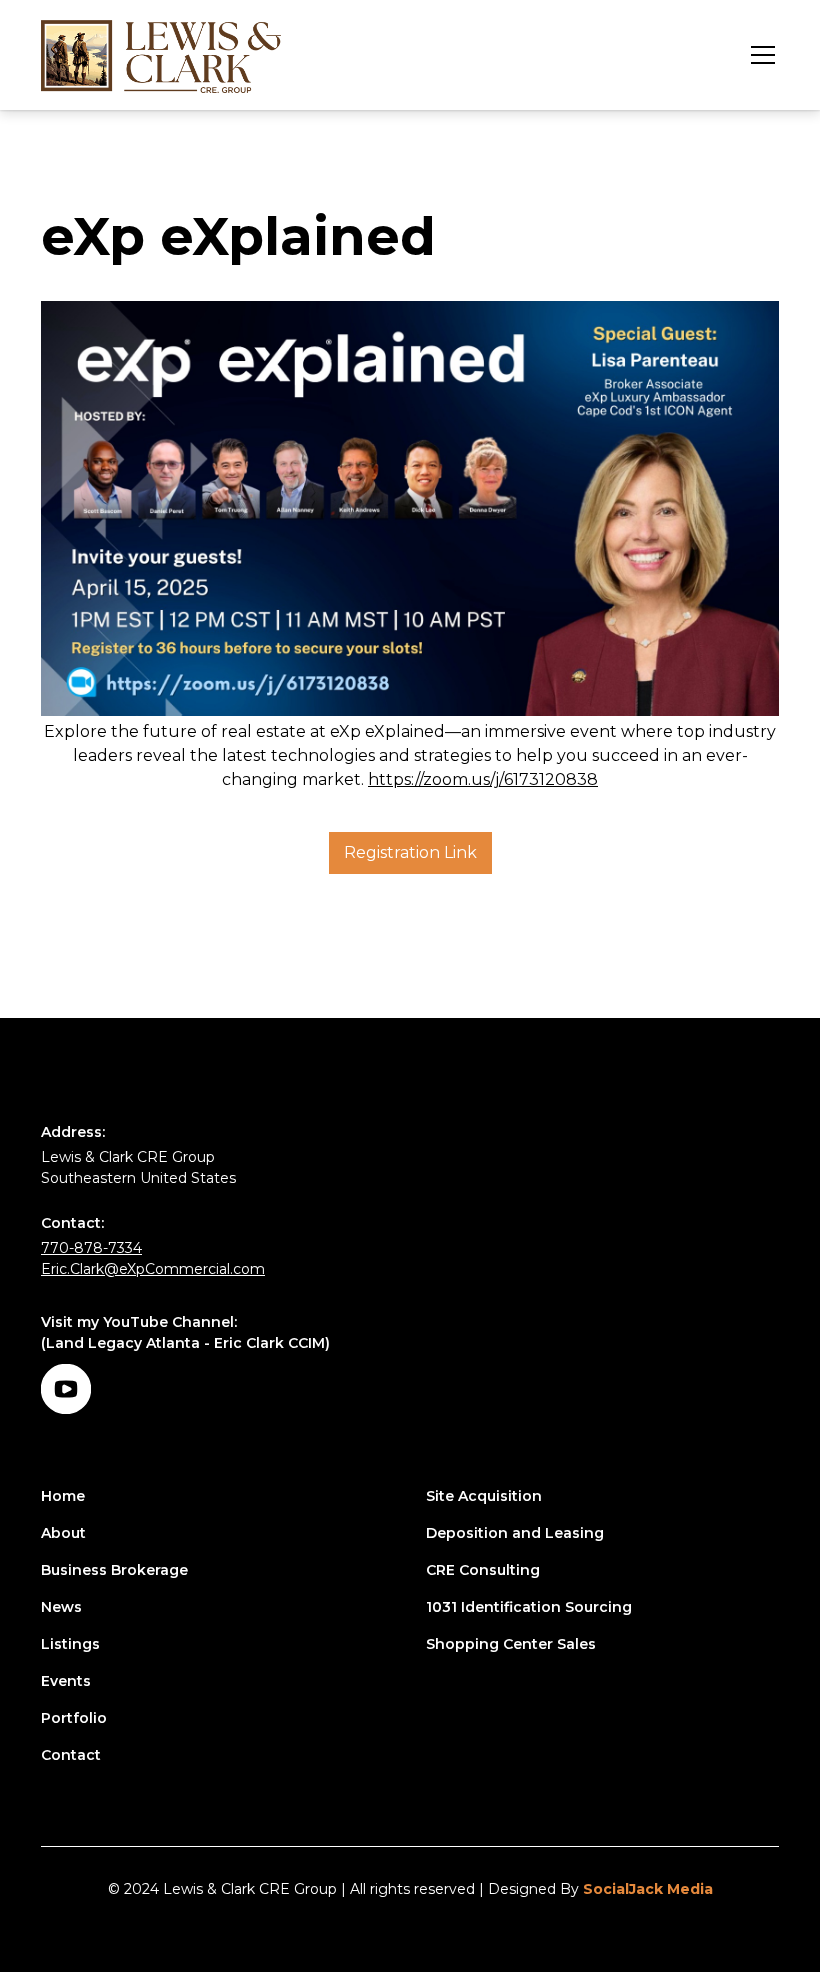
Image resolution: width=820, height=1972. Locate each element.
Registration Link (410, 852)
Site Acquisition (484, 1496)
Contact (71, 1755)
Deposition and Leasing (515, 1533)
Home (63, 1496)
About (63, 1533)
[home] (161, 55)
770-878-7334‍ (91, 1248)
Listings (70, 1644)
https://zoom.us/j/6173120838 (483, 779)
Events (66, 1681)
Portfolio (74, 1718)
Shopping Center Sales (511, 1644)
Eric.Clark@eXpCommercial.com (153, 1269)
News (61, 1607)
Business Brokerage (114, 1570)
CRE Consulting (483, 1570)
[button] (759, 55)
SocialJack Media (648, 1889)
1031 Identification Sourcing (529, 1607)
